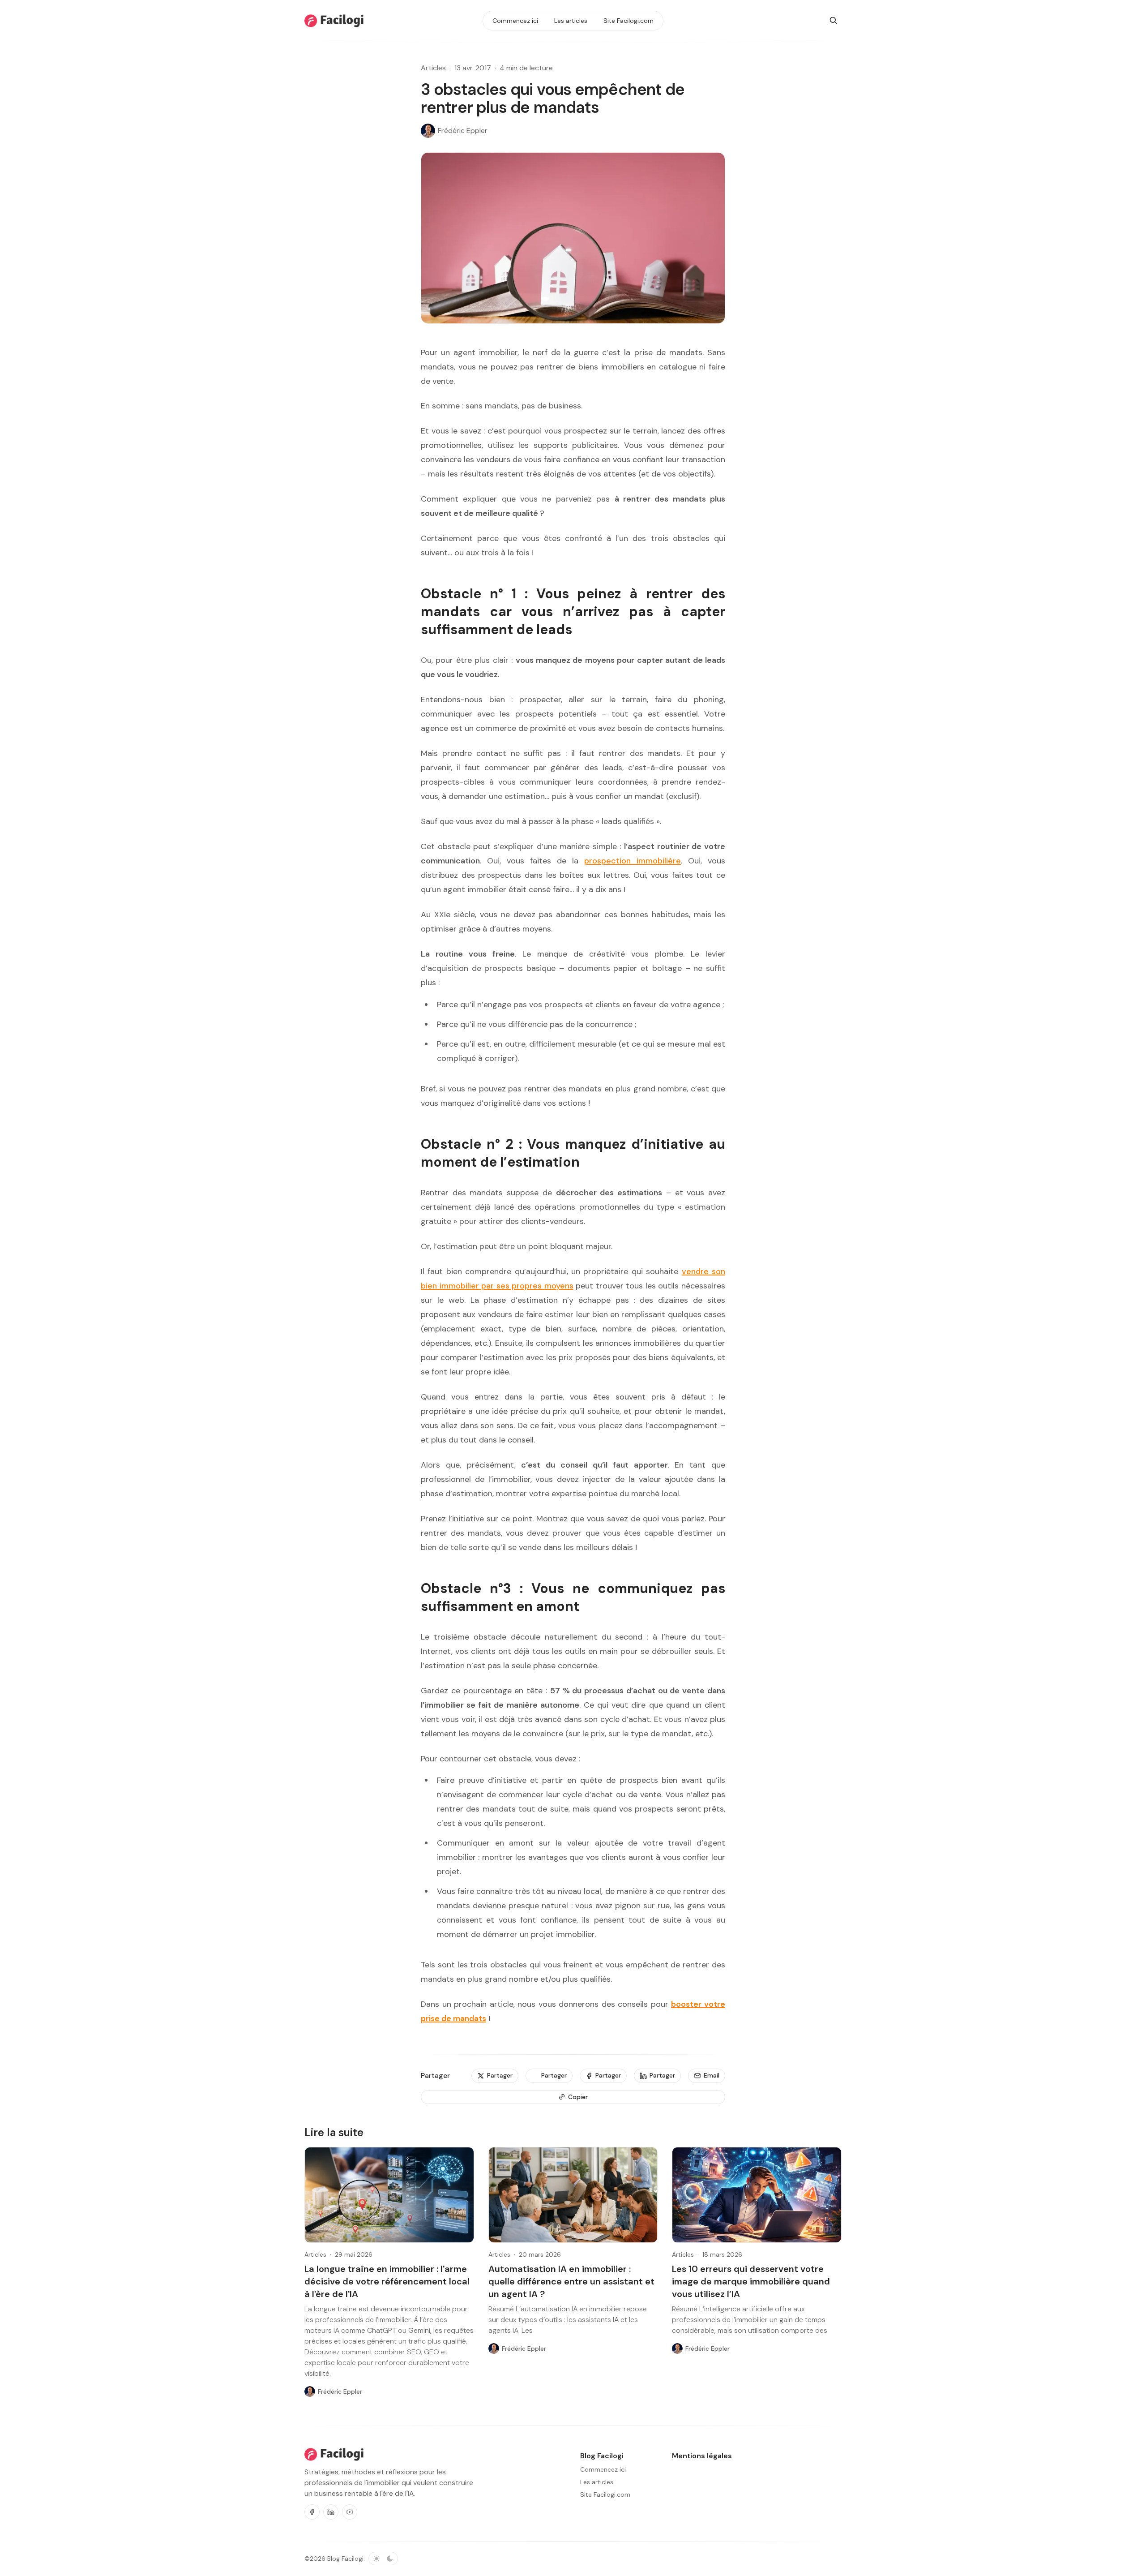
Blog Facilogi (345, 2559)
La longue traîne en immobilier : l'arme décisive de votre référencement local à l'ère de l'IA (387, 2281)
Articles (433, 68)
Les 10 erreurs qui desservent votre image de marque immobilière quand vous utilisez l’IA (751, 2281)
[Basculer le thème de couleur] (383, 2559)
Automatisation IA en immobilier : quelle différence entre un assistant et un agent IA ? (571, 2281)
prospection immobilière (633, 861)
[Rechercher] (834, 21)
